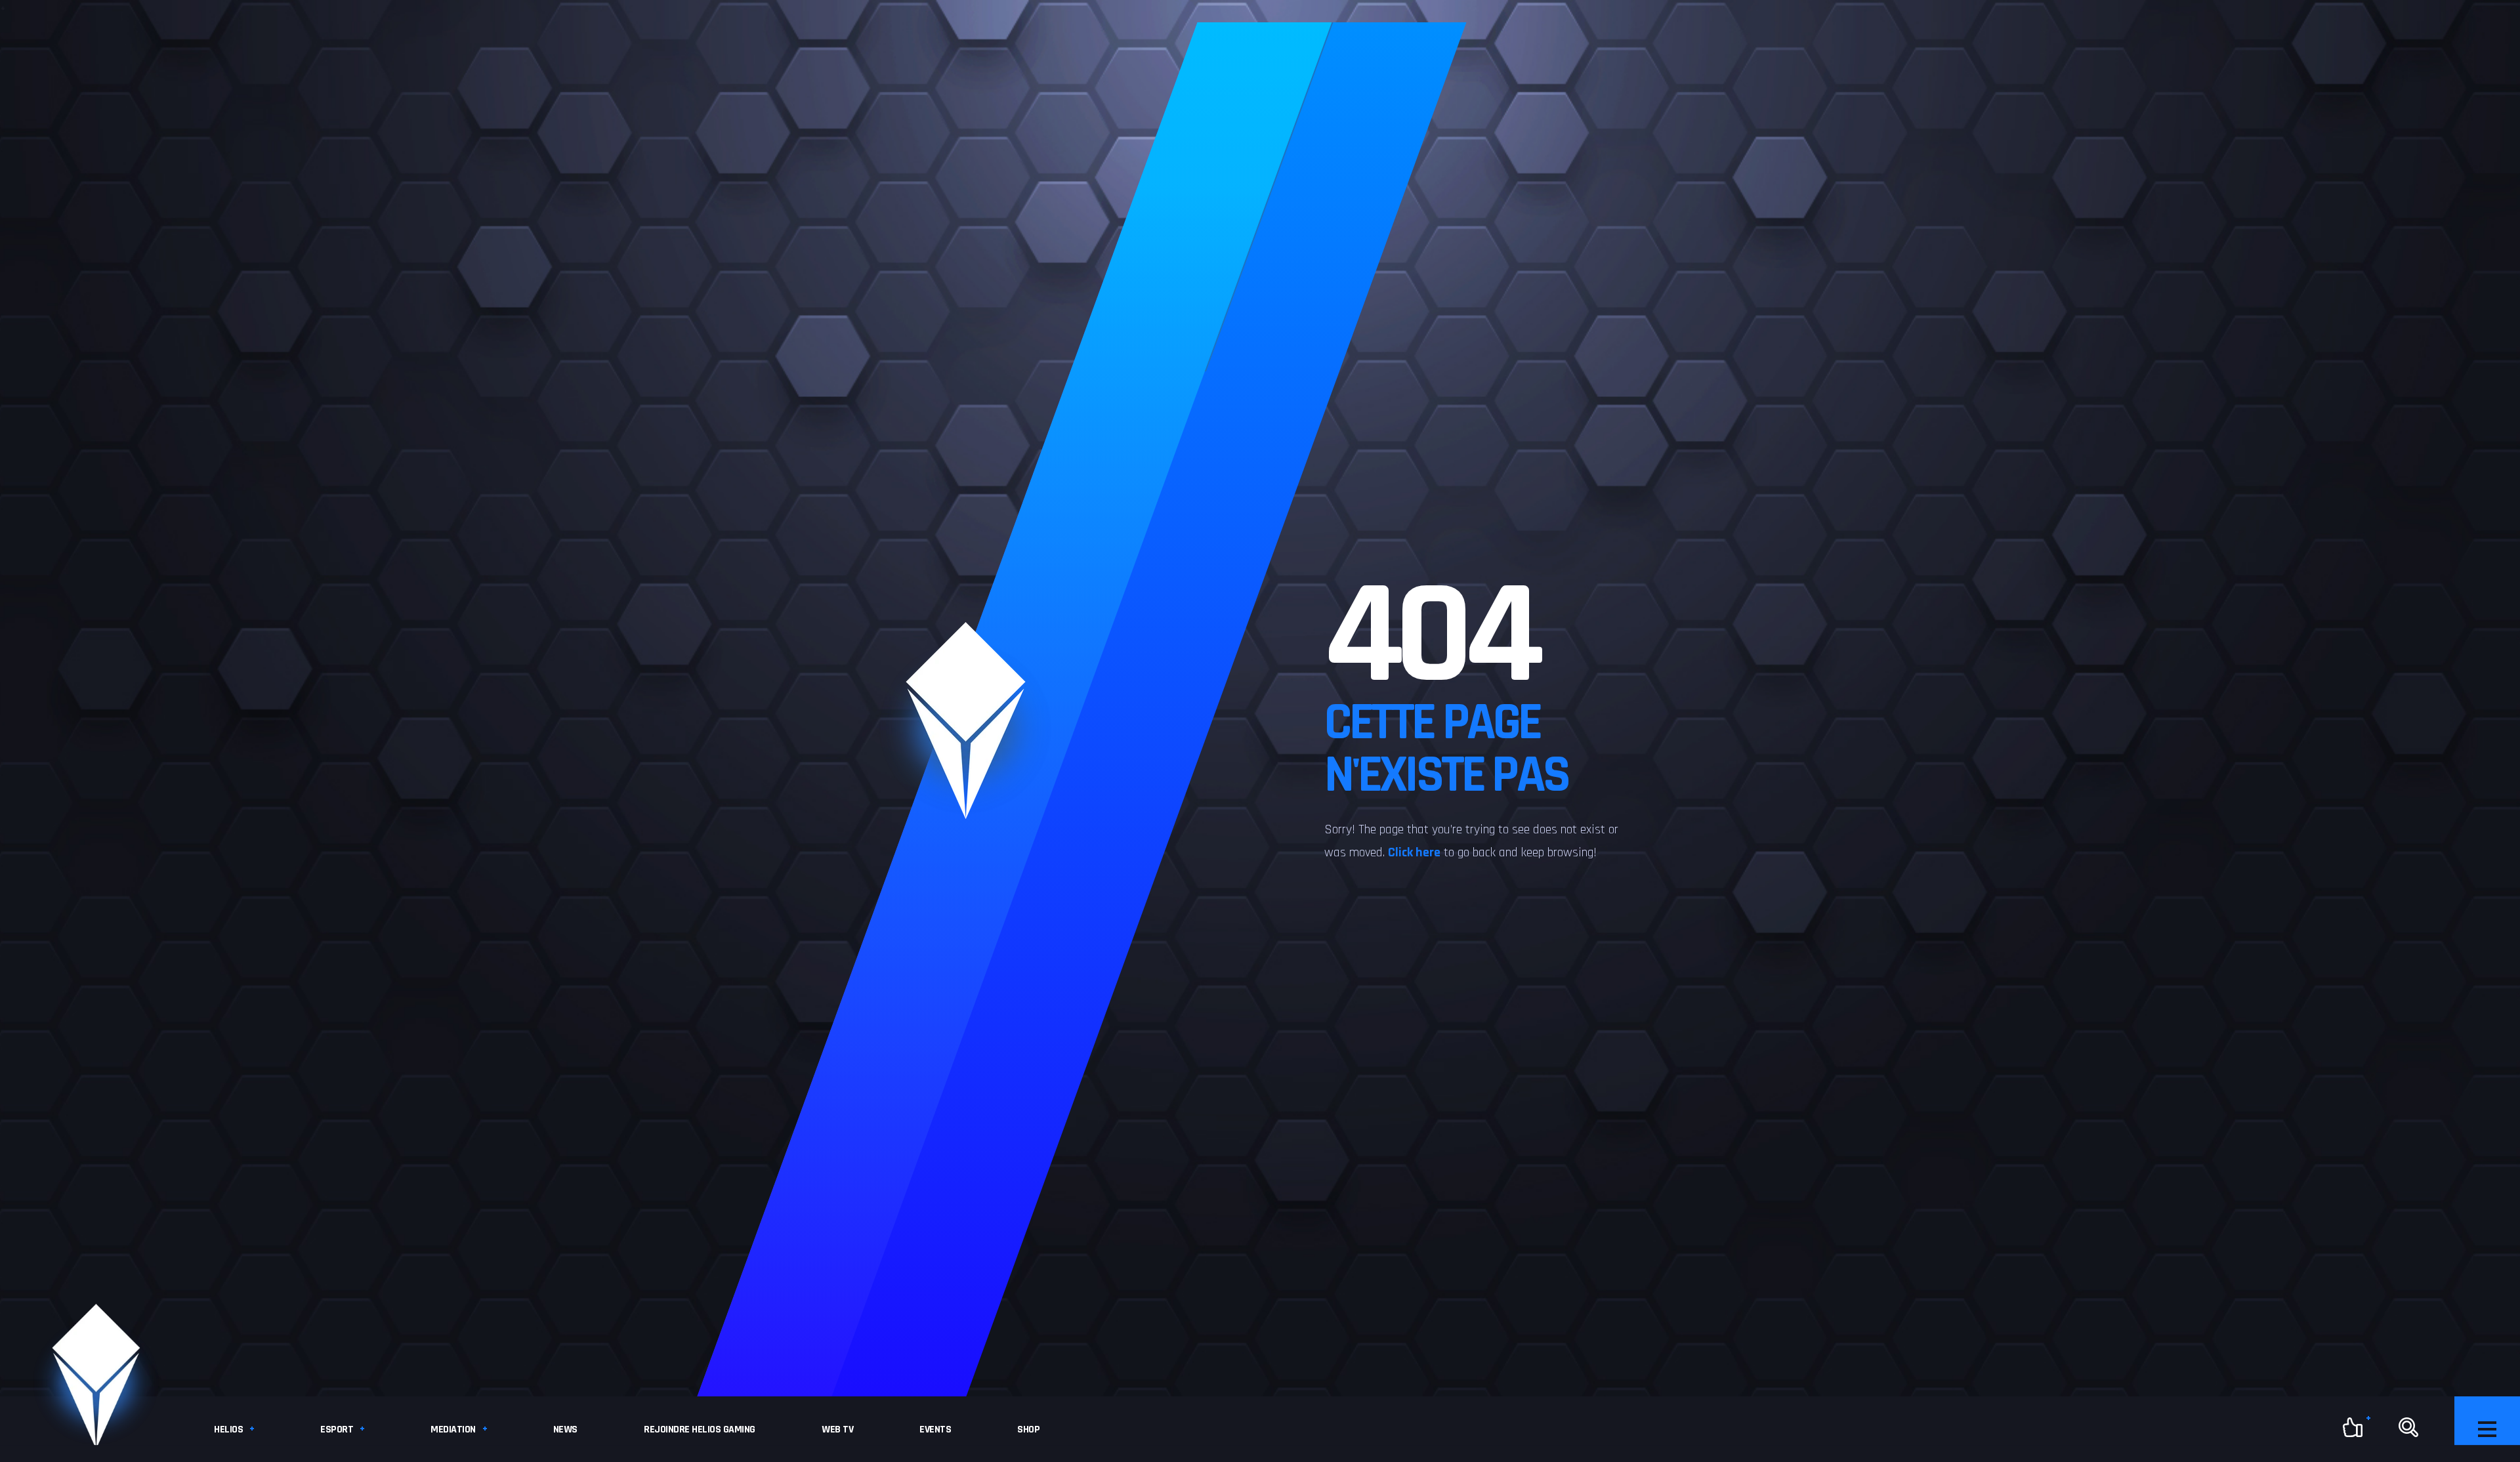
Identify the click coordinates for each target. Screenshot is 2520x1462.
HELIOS (228, 1430)
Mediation (453, 1430)
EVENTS (935, 1430)
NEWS (565, 1430)
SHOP (1028, 1430)
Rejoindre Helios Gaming (700, 1430)
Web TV (837, 1430)
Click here (1414, 852)
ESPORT (337, 1430)
